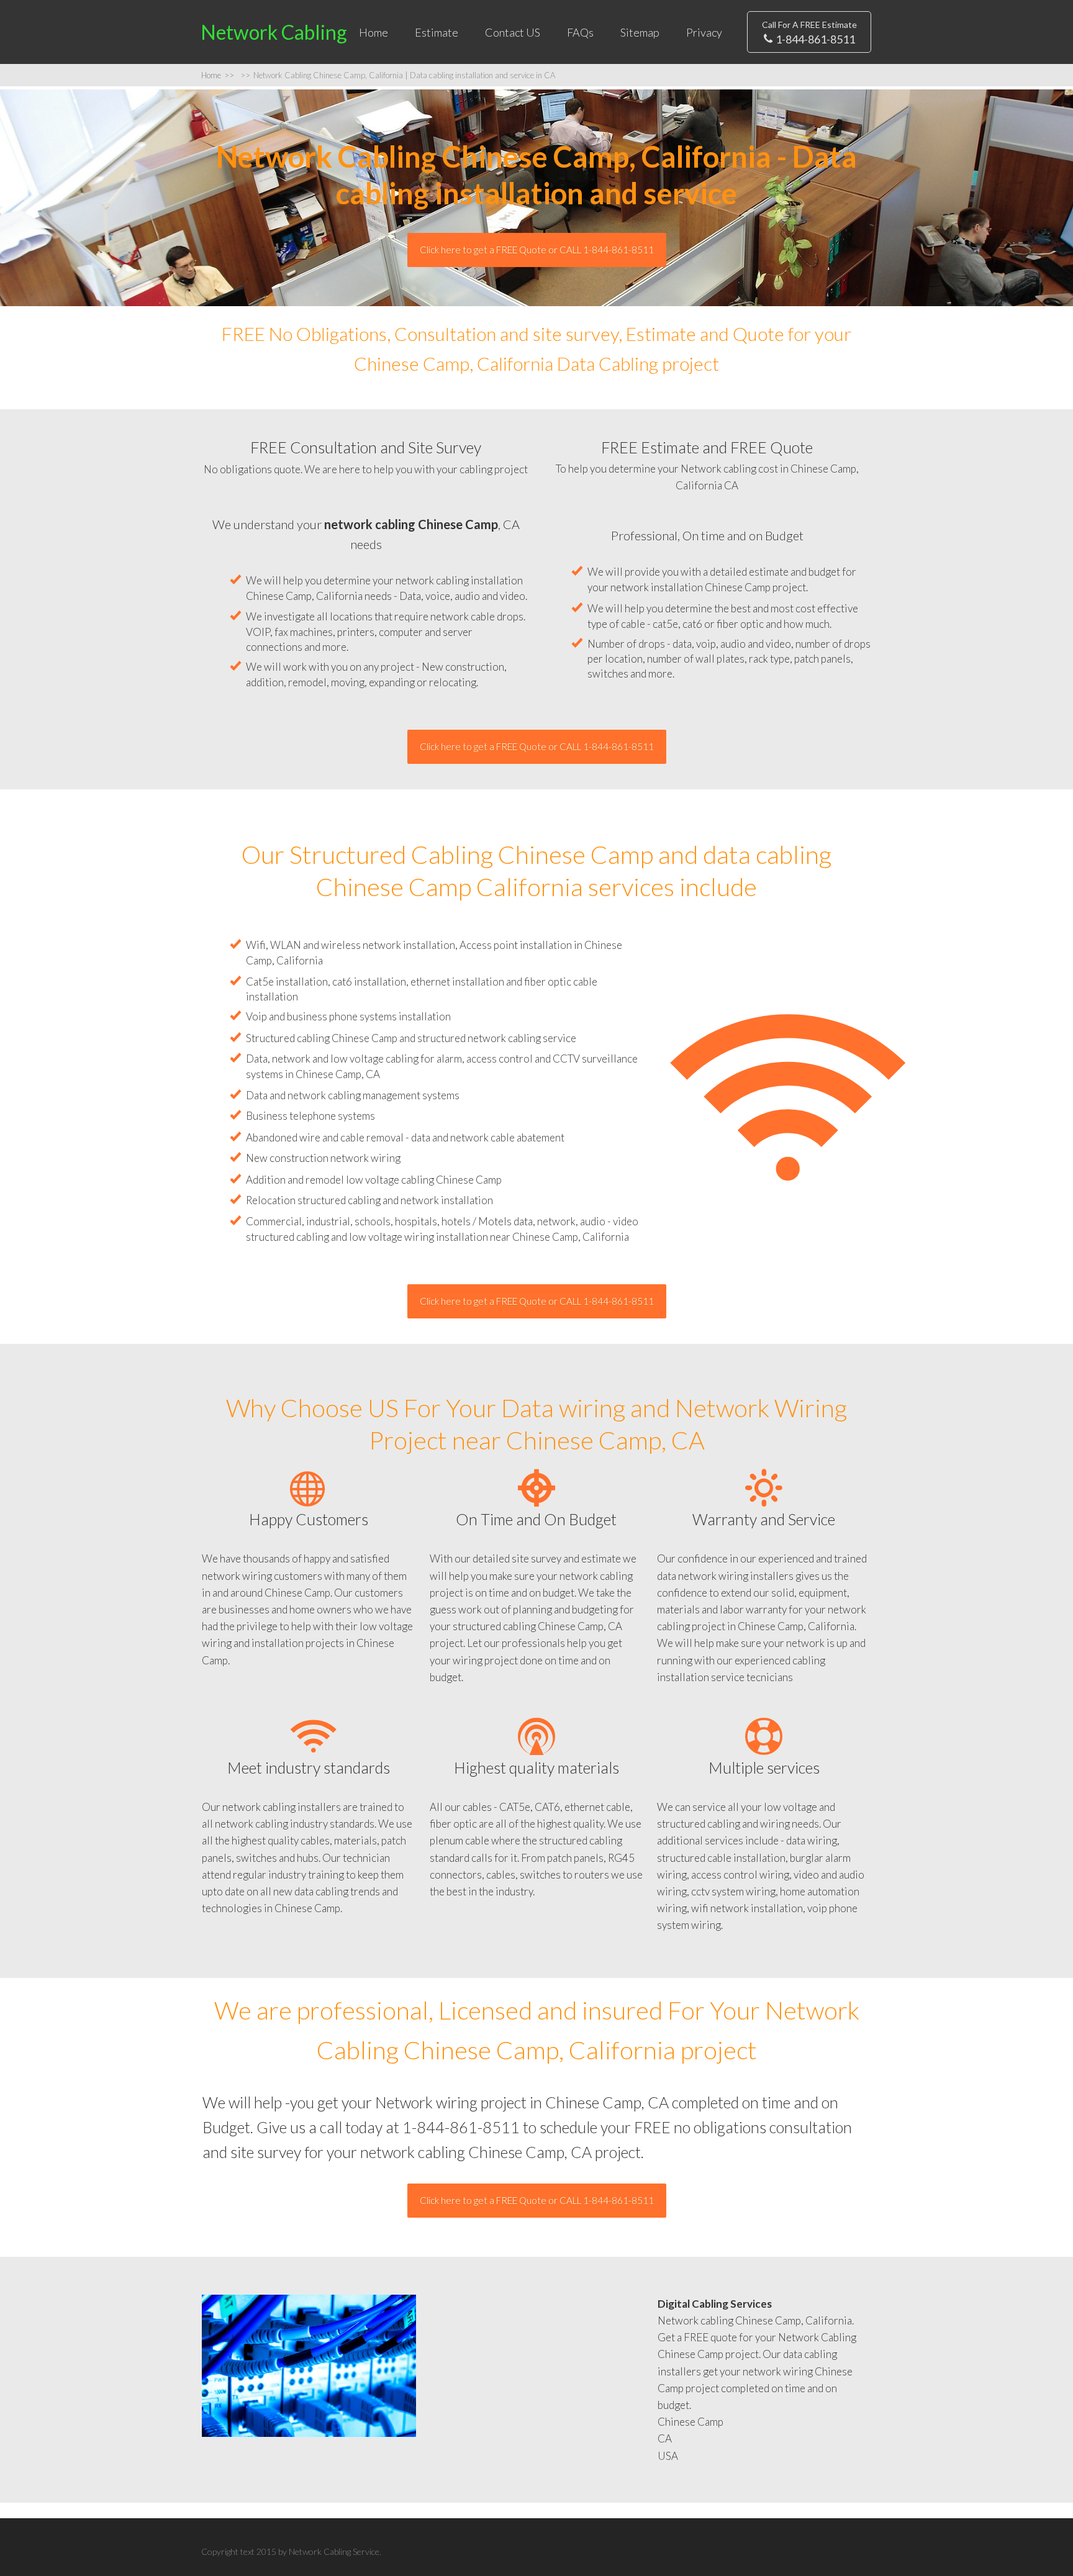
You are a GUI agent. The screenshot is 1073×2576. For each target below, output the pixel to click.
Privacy (704, 32)
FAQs (580, 32)
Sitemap (640, 32)
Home (374, 32)
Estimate (437, 32)
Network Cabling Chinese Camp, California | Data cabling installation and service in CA (398, 75)
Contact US (513, 32)
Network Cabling (274, 32)
